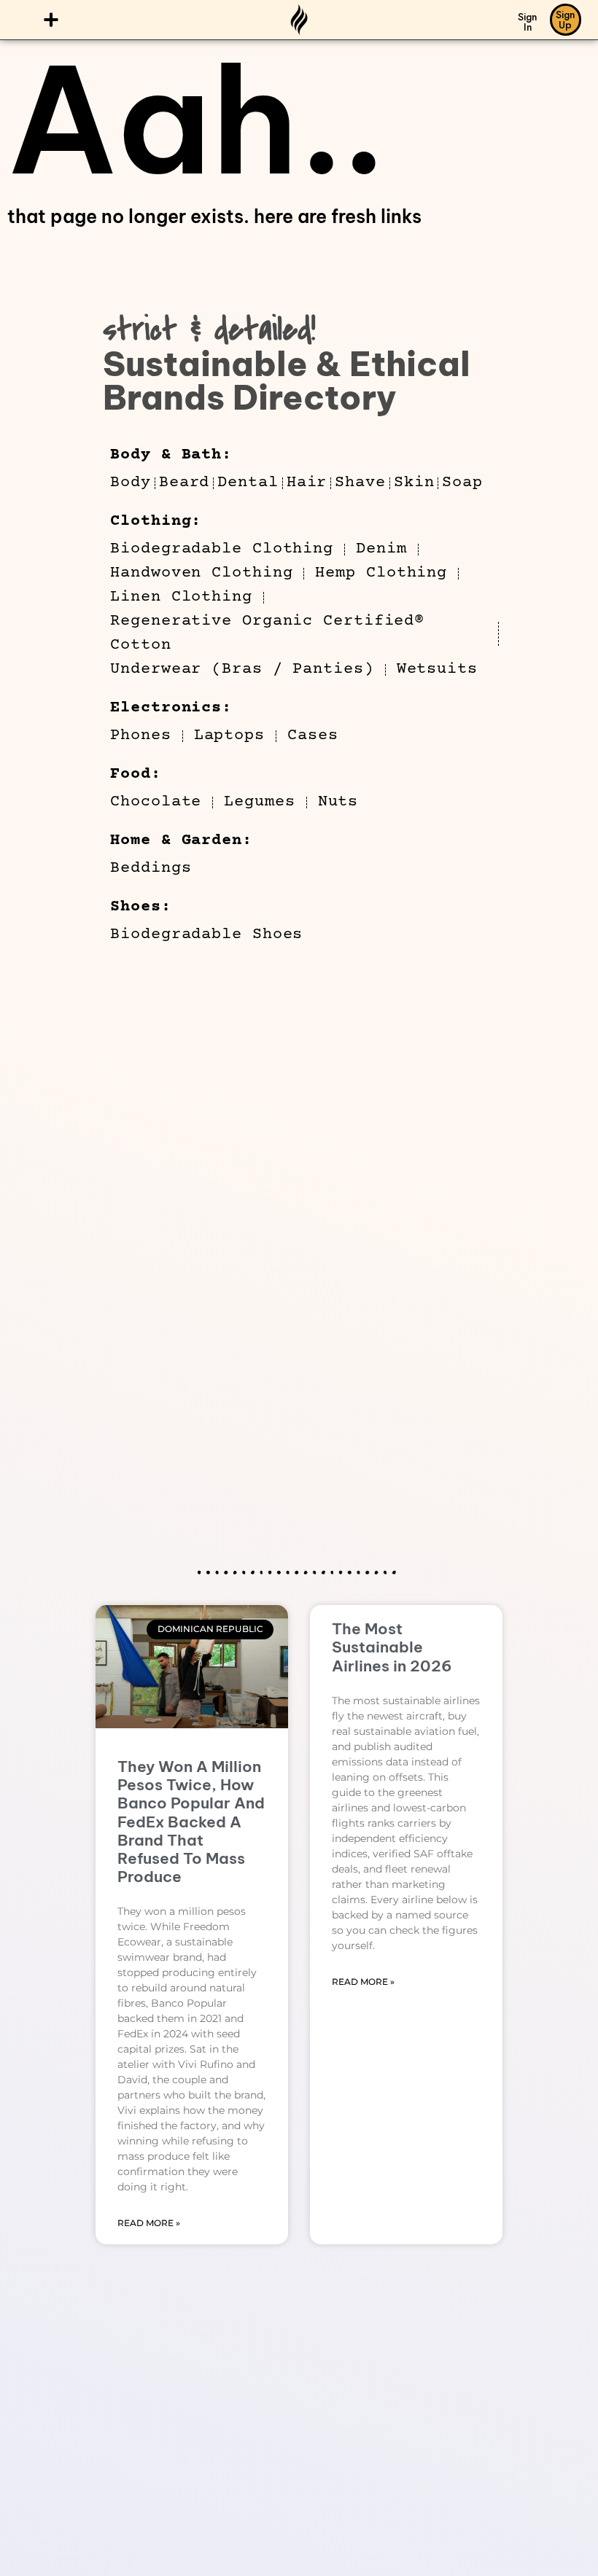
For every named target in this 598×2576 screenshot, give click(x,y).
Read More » (149, 2223)
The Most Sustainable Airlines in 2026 (392, 1647)
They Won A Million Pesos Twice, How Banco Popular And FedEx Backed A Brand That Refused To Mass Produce (191, 1822)
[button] (51, 20)
